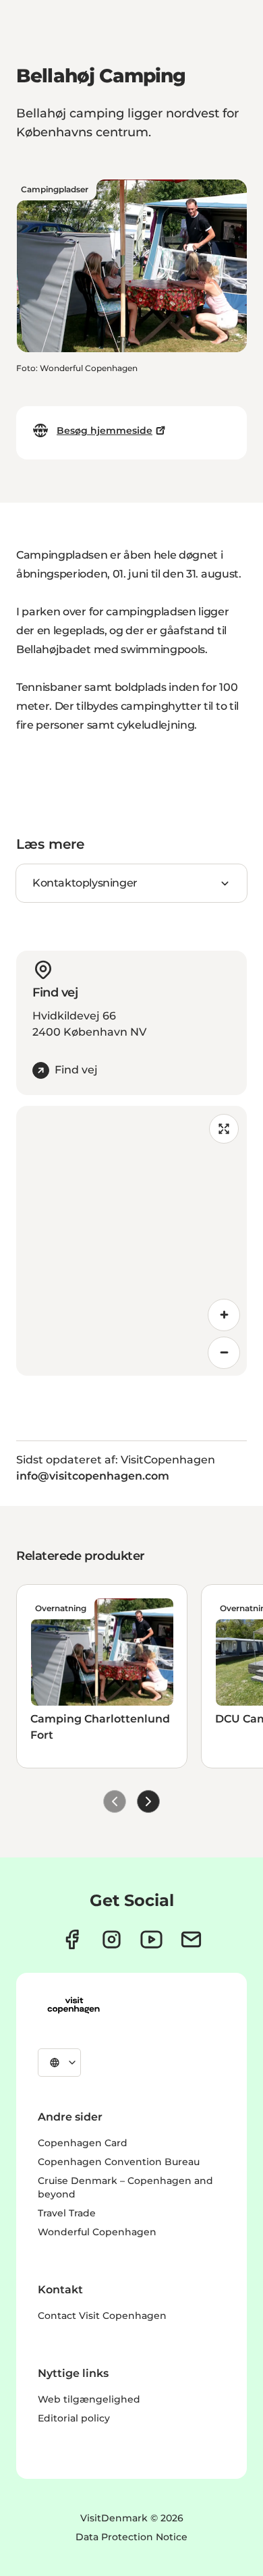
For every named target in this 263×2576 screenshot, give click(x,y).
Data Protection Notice (131, 2537)
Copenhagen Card (83, 2143)
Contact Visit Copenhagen (102, 2316)
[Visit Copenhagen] (74, 2005)
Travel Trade (67, 2213)
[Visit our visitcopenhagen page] (72, 1939)
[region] (131, 1241)
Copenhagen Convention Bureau (119, 2162)
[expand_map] (224, 1129)
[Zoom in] (224, 1315)
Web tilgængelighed (89, 2399)
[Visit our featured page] (151, 1939)
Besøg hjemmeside (105, 430)
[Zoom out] (224, 1353)
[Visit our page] (112, 1939)
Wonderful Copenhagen (97, 2232)
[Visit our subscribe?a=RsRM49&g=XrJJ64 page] (191, 1939)
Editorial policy (74, 2418)
